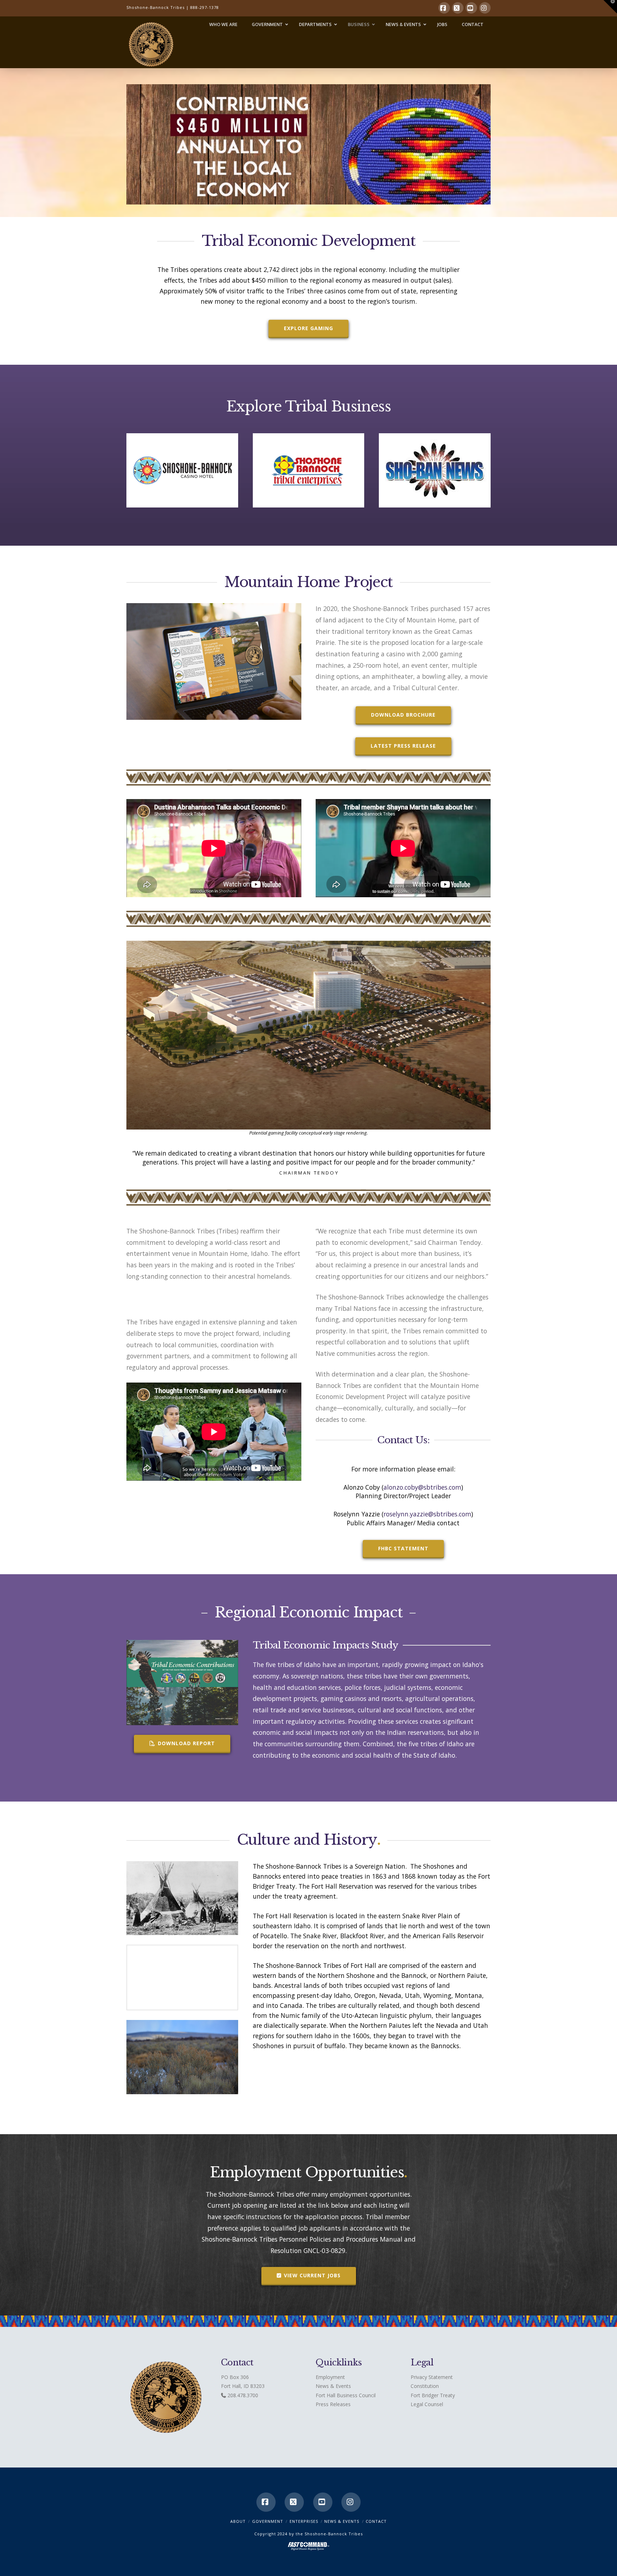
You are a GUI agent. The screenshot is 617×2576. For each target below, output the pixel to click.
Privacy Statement (432, 2377)
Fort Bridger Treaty (433, 2395)
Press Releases (333, 2404)
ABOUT (238, 2521)
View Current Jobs (312, 2275)
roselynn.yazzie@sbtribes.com (427, 1514)
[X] (458, 8)
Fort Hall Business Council (346, 2395)
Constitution (425, 2386)
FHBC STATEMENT (403, 1548)
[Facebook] (444, 8)
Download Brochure (403, 715)
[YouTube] (471, 8)
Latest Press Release (403, 746)
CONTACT (376, 2521)
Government (268, 2521)
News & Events (333, 2386)
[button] (610, 7)
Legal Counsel (427, 2404)
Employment (330, 2377)
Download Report (186, 1743)
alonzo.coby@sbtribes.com (422, 1487)
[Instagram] (485, 8)
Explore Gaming (308, 328)
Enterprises (304, 2521)
